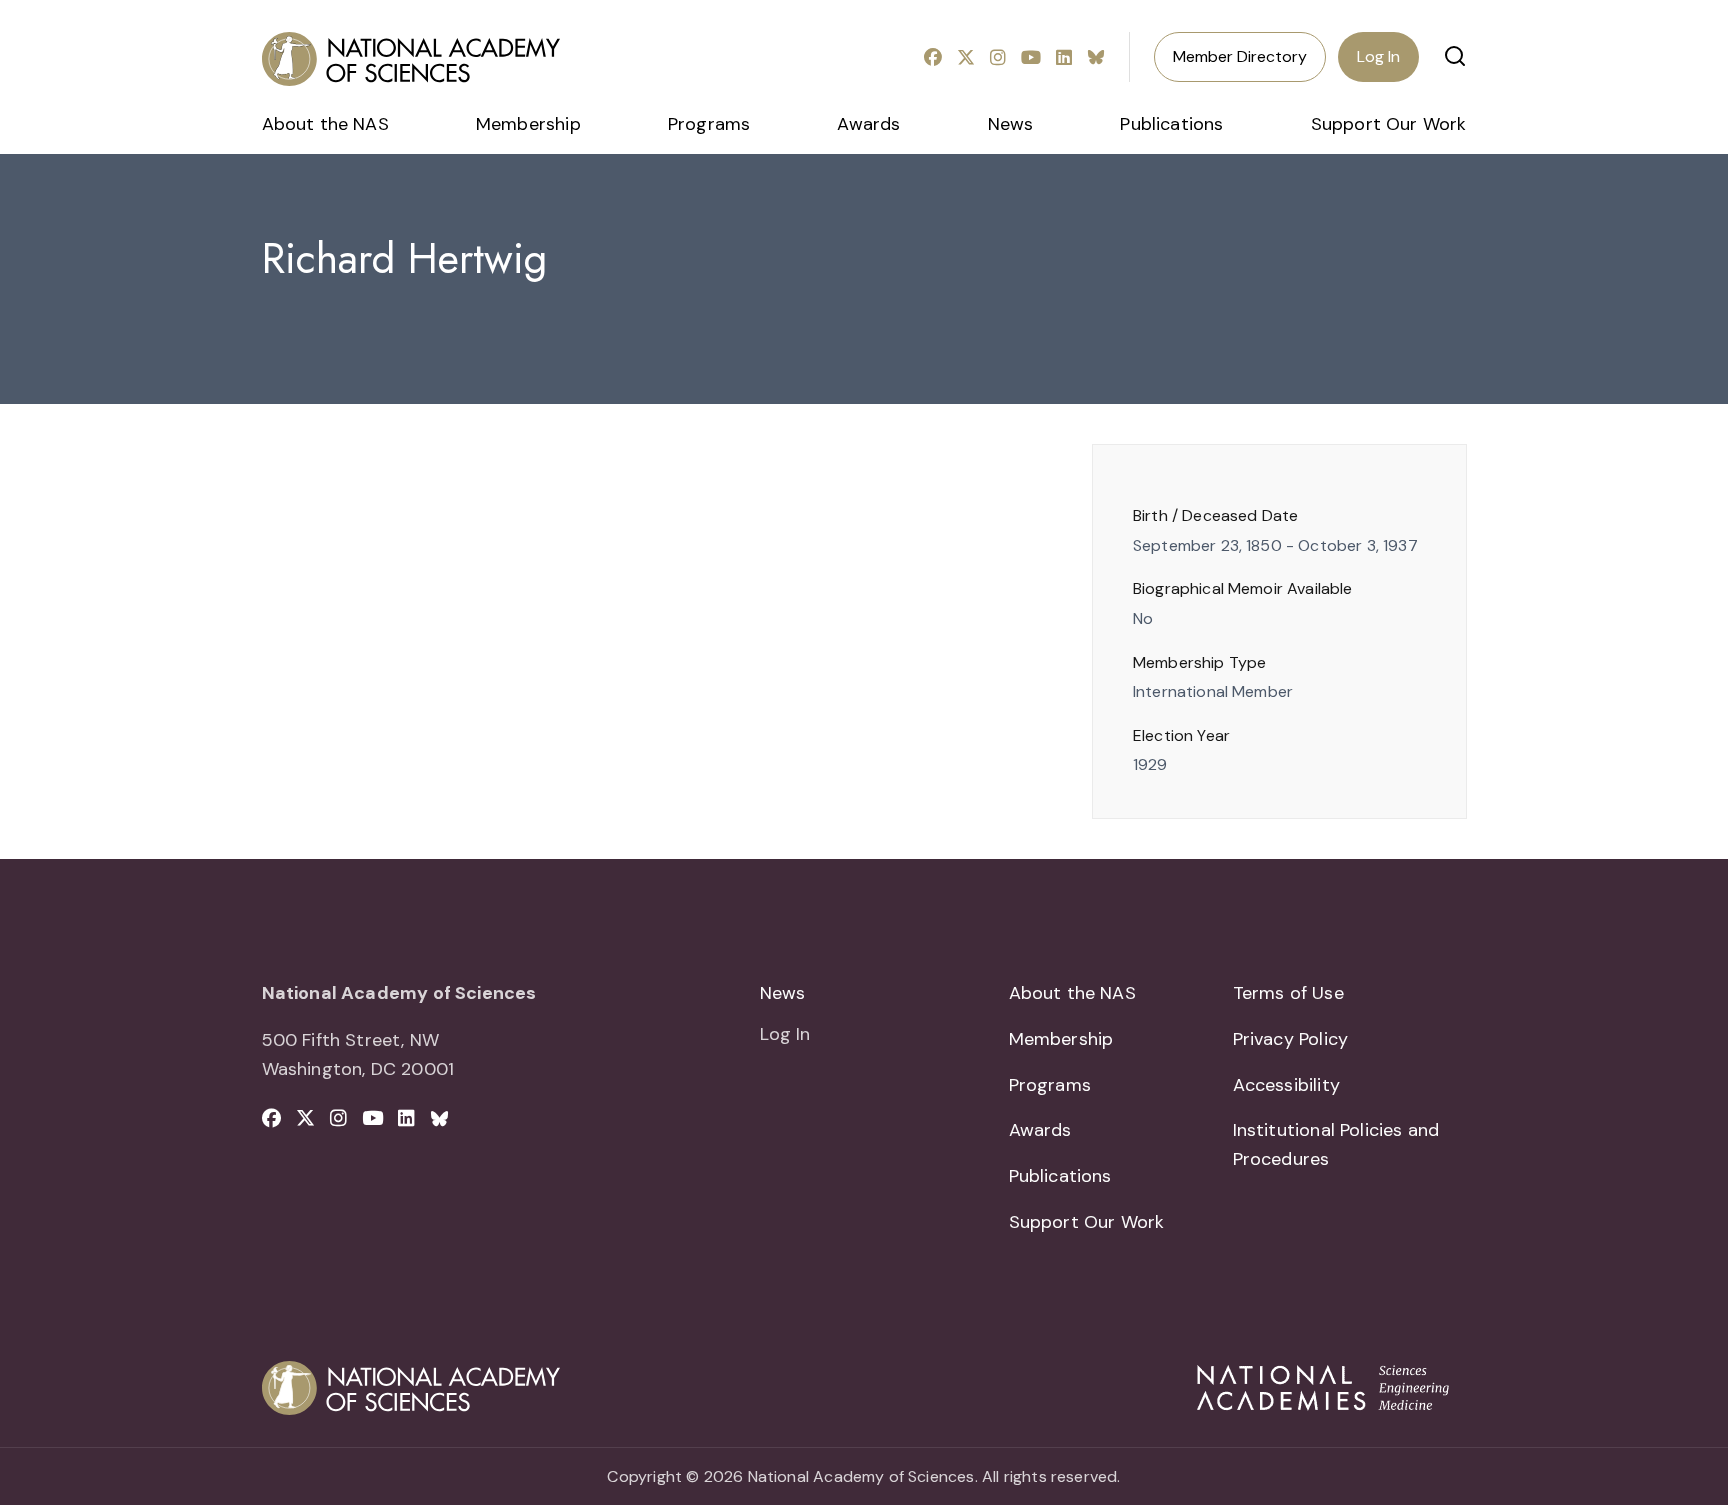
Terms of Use (1288, 993)
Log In (1378, 56)
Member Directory (1240, 56)
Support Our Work (1389, 124)
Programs (709, 124)
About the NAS (325, 124)
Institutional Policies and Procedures (1336, 1144)
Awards (868, 124)
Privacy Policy (1291, 1039)
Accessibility (1286, 1085)
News (1011, 124)
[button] (1455, 56)
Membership (528, 124)
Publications (1171, 124)
